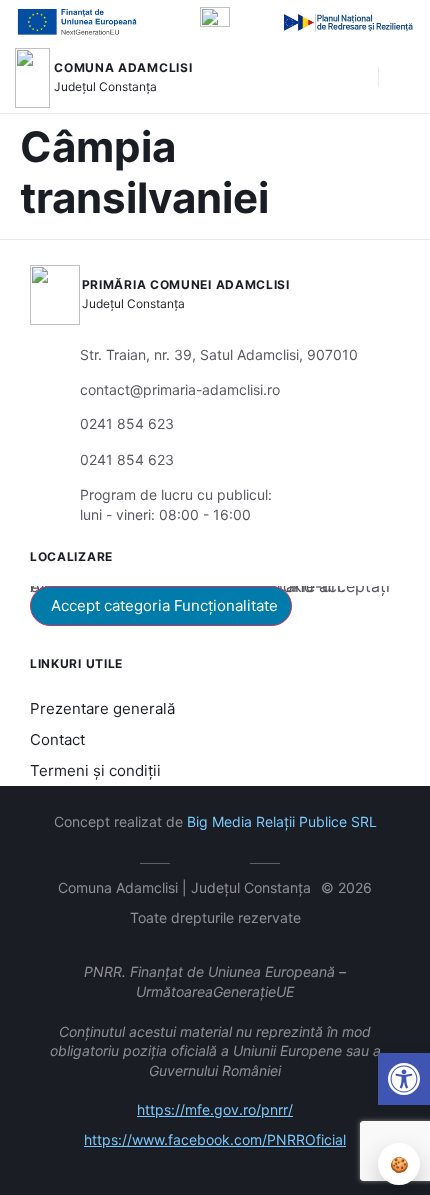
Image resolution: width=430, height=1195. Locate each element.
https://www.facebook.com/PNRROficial (215, 1139)
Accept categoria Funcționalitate (164, 605)
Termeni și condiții (95, 770)
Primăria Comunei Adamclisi (186, 284)
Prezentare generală (102, 708)
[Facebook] (200, 860)
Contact (57, 739)
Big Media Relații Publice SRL (282, 821)
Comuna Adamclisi (123, 67)
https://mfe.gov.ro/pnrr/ (215, 1109)
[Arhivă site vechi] (230, 860)
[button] (353, 78)
